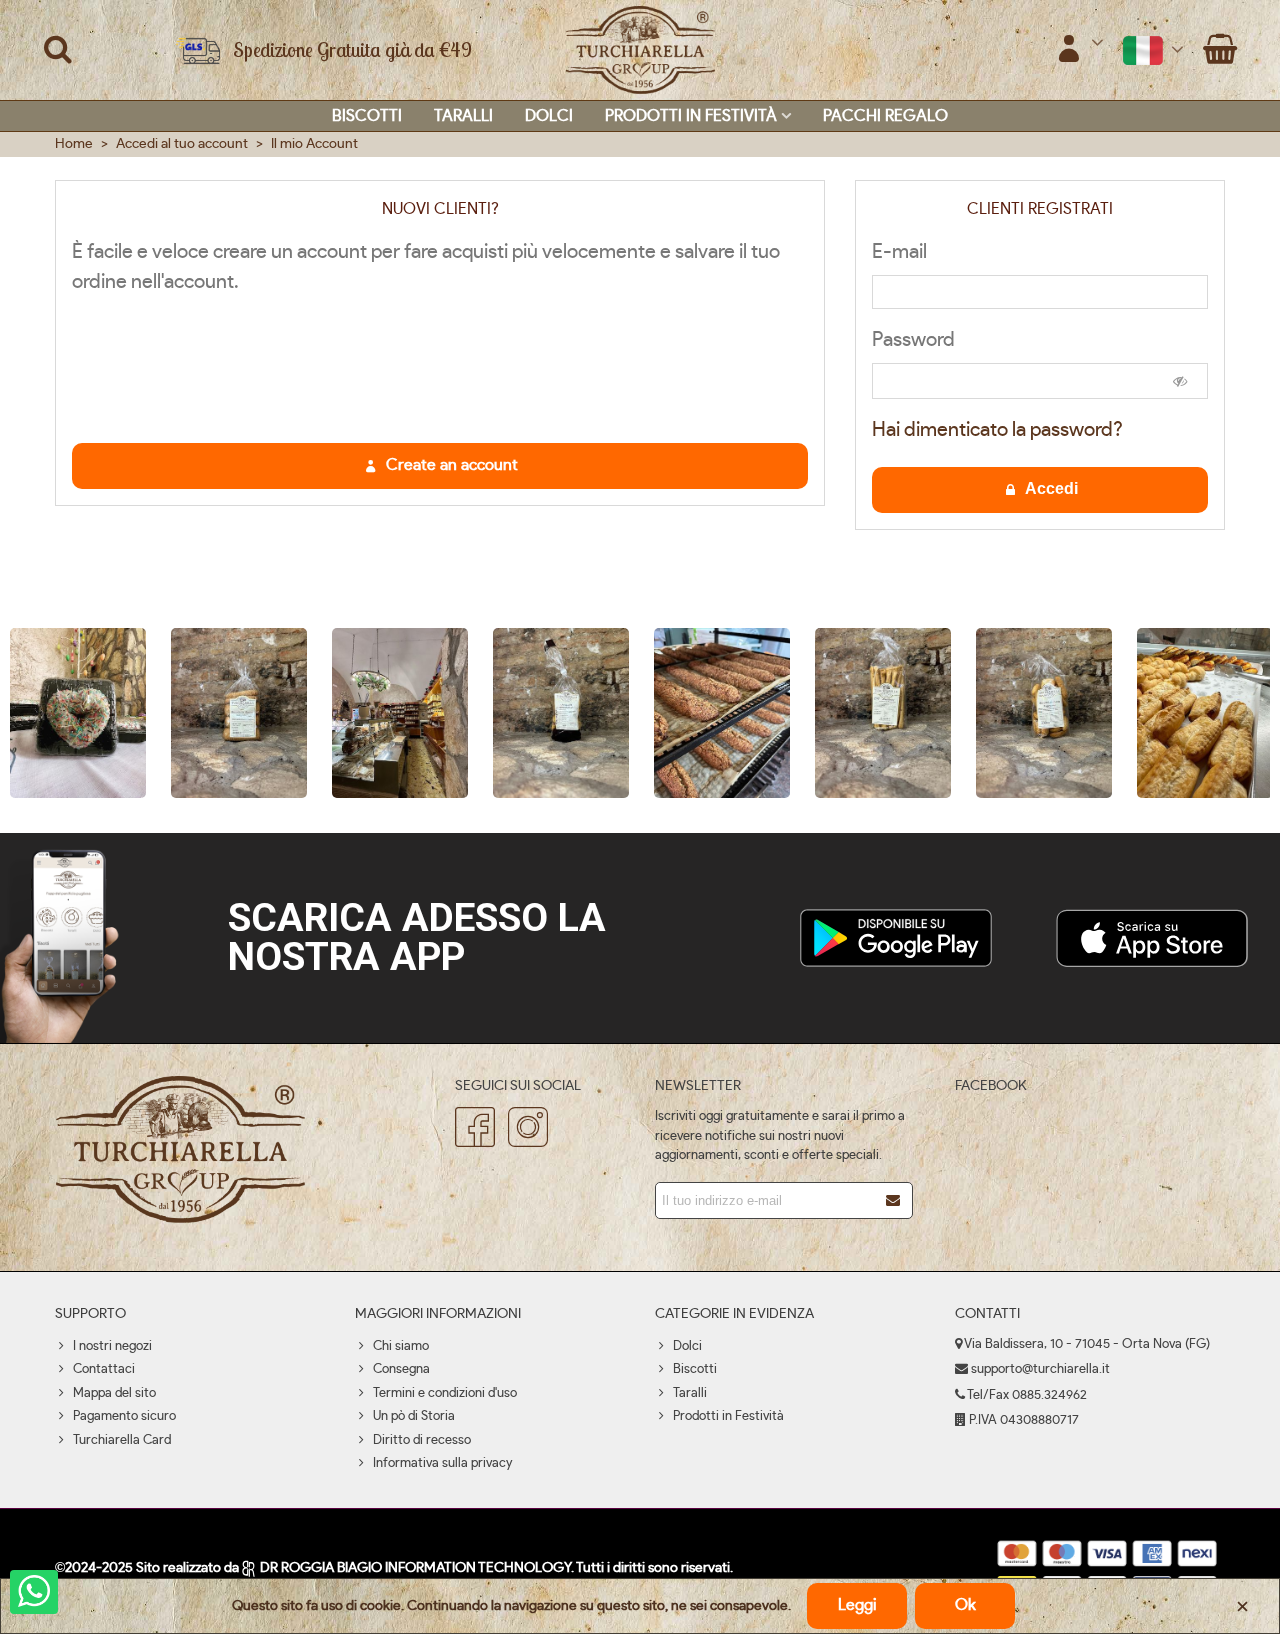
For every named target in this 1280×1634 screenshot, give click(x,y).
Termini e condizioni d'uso (445, 1393)
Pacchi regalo (885, 116)
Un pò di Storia (414, 1416)
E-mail (899, 252)
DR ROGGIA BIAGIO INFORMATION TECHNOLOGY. (416, 1568)
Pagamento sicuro (124, 1416)
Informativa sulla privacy (442, 1463)
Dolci (549, 116)
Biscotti (367, 116)
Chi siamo (401, 1346)
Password (913, 340)
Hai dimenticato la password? (997, 430)
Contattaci (104, 1369)
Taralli (463, 116)
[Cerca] (58, 49)
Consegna (401, 1369)
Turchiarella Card (122, 1440)
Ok (965, 1605)
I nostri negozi (112, 1346)
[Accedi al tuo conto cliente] (1080, 50)
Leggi (857, 1605)
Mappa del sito (114, 1393)
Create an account (450, 465)
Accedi (1050, 488)
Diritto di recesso (422, 1440)
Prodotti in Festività (691, 116)
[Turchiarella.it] (640, 50)
